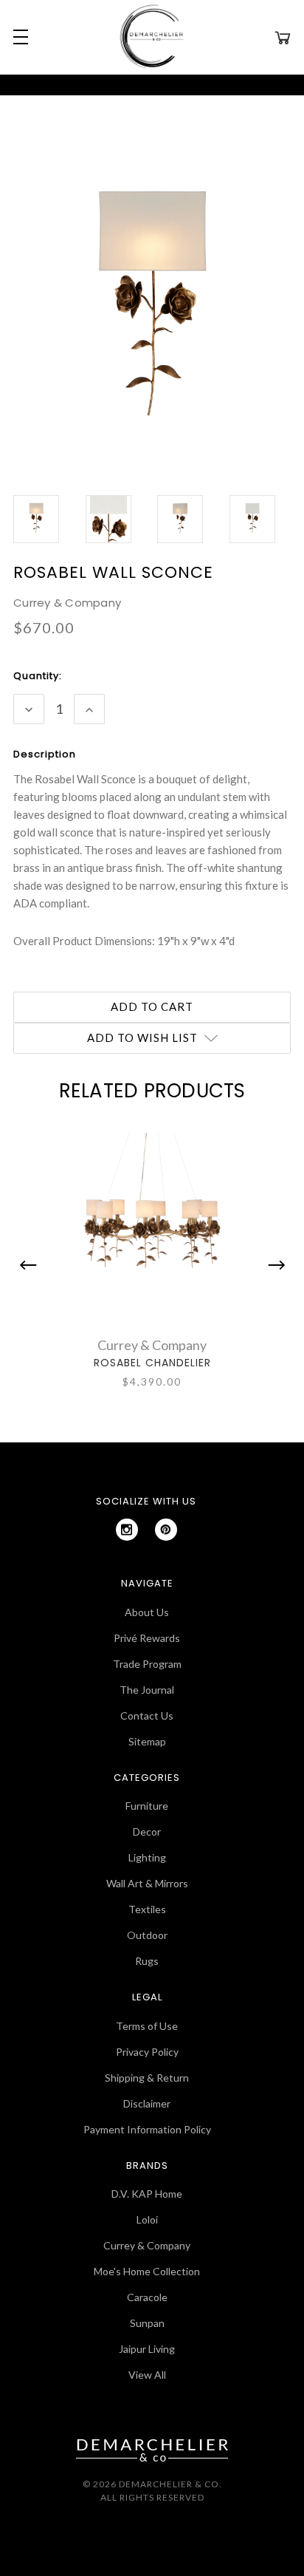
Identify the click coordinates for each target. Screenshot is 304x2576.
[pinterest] (166, 1530)
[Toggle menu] (18, 37)
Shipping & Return (147, 2078)
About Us (147, 1612)
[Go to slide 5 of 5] (32, 1265)
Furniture (147, 1806)
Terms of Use (147, 2026)
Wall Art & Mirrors (147, 1883)
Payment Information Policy (147, 2129)
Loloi (147, 2219)
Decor (147, 1832)
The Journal (147, 1690)
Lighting (147, 1857)
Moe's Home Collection (147, 2271)
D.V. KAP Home (147, 2194)
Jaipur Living (147, 2349)
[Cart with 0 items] (283, 37)
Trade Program (147, 1664)
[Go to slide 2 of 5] (273, 1265)
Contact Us (147, 1715)
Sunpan (147, 2323)
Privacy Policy (147, 2052)
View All (147, 2375)
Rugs (147, 1961)
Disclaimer (147, 2103)
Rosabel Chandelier (152, 1363)
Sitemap (147, 1741)
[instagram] (127, 1530)
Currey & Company (147, 2245)
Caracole (147, 2297)
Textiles (147, 1909)
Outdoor (147, 1935)
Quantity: (38, 676)
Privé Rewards (147, 1638)
